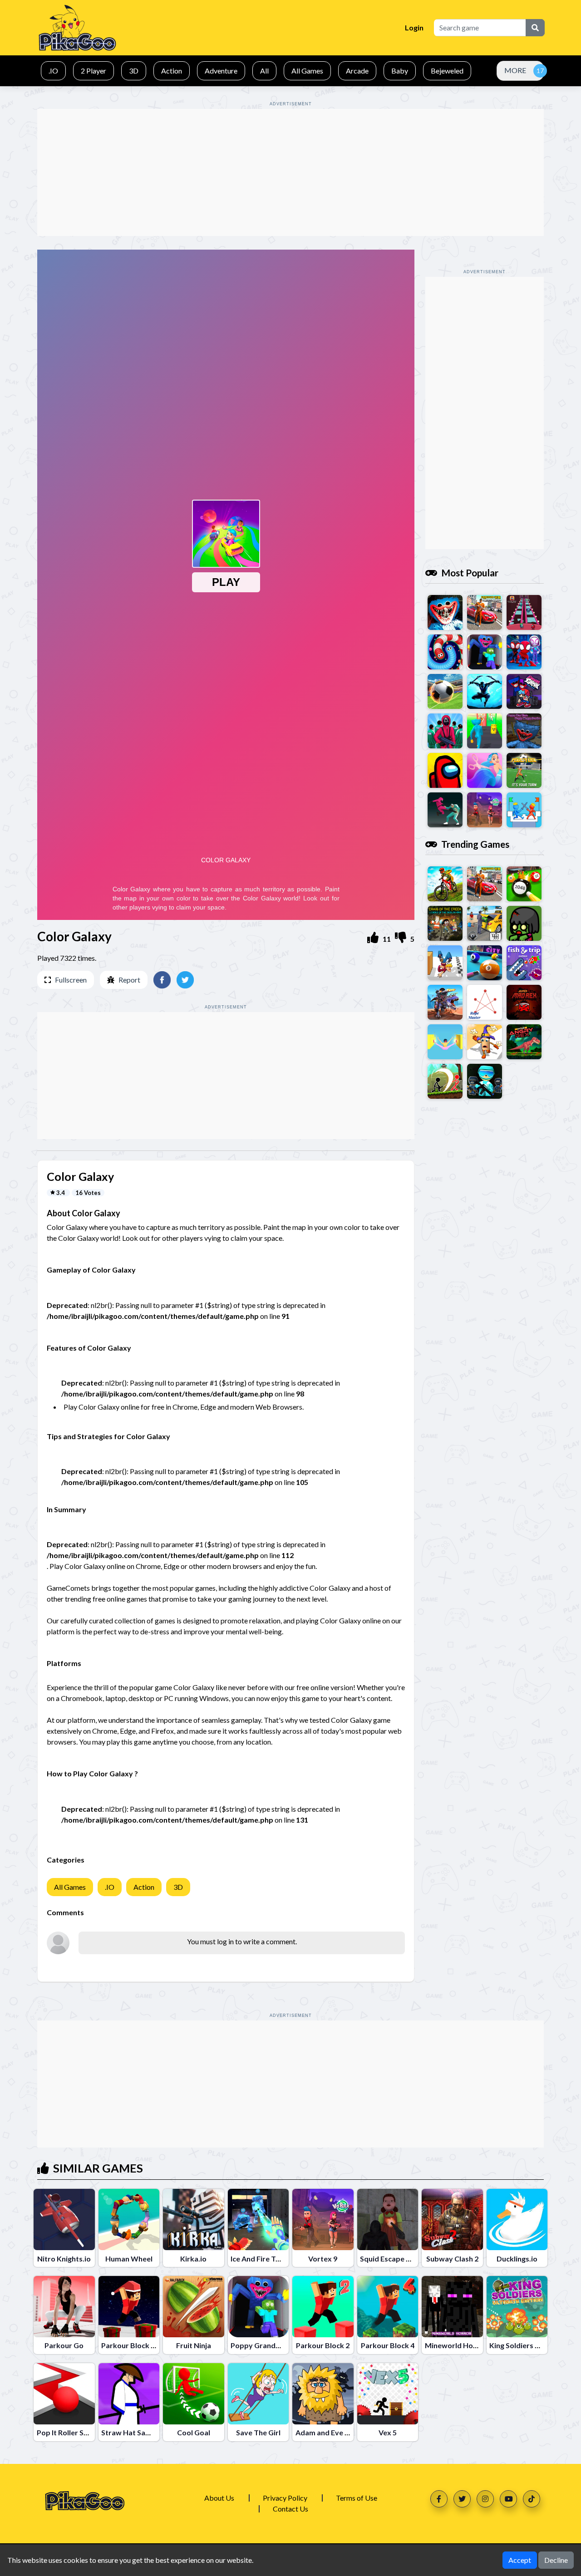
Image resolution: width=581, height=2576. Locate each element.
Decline (556, 2560)
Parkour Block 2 (323, 2345)
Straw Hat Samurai (133, 2432)
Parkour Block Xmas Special (148, 2345)
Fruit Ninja (194, 2345)
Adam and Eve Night (329, 2432)
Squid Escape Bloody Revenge (410, 2259)
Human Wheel (129, 2259)
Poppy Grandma (258, 2345)
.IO (110, 1887)
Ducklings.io (517, 2259)
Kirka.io (193, 2259)
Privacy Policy (285, 2498)
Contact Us (290, 2509)
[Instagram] (485, 2499)
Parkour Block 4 (388, 2345)
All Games (70, 1887)
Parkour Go (64, 2345)
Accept (520, 2560)
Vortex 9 (323, 2259)
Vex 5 (388, 2432)
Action (144, 1887)
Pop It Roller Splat (67, 2432)
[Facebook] (439, 2499)
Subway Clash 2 (452, 2259)
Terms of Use (357, 2498)
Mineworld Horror (456, 2345)
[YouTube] (508, 2499)
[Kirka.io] (194, 2220)
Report (129, 980)
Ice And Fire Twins (261, 2259)
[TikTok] (532, 2499)
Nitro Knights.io (64, 2259)
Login (414, 27)
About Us (219, 2498)
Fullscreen (71, 980)
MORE (515, 70)
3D (178, 1887)
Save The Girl (258, 2432)
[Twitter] (462, 2499)
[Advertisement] (290, 172)
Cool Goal (194, 2432)
